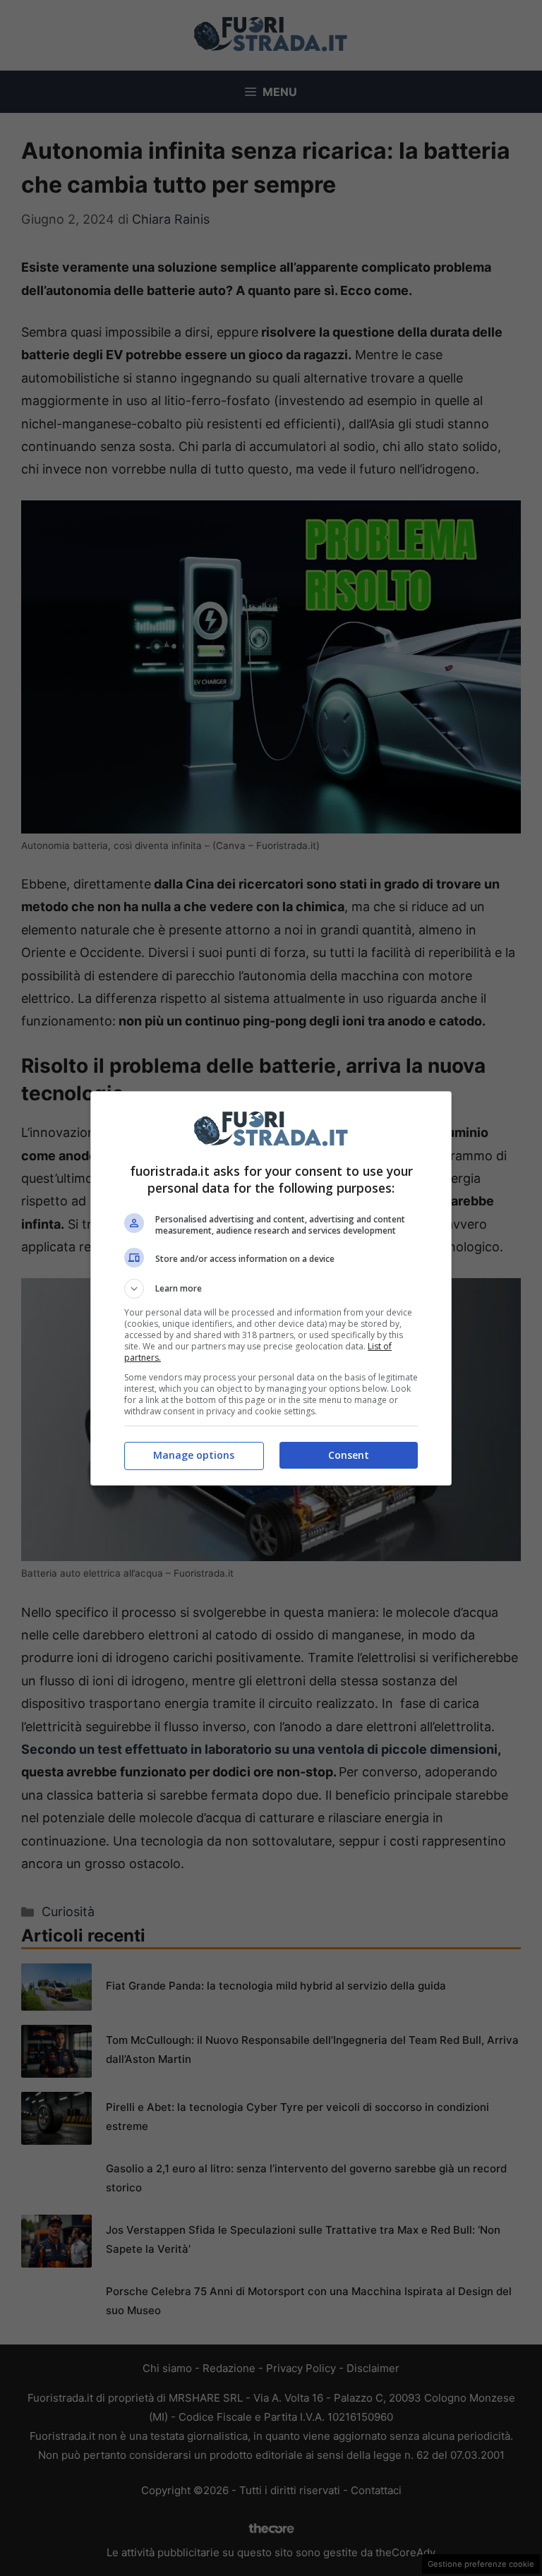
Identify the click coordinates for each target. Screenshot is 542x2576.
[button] (271, 1289)
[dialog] (271, 1288)
